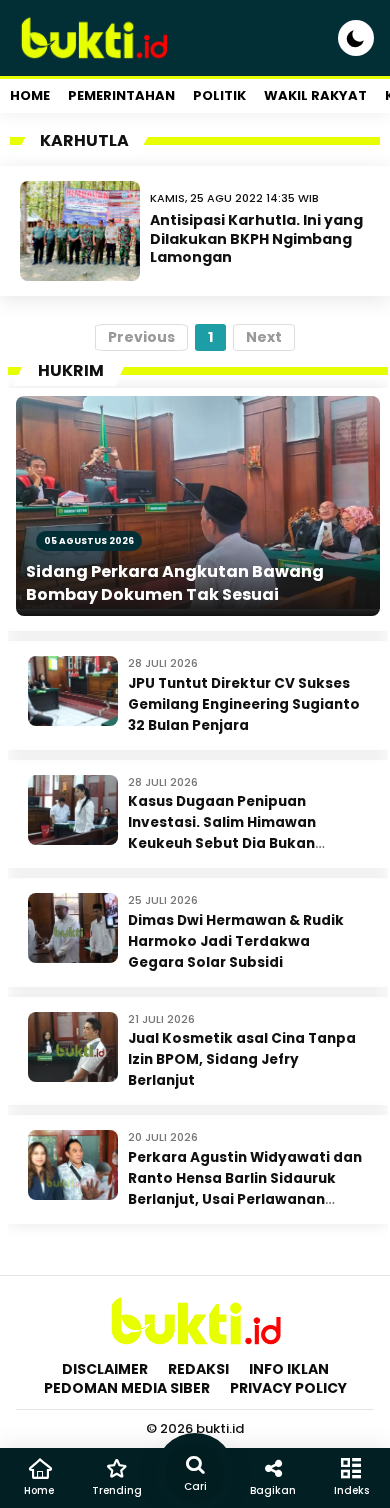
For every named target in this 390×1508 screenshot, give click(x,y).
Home (30, 95)
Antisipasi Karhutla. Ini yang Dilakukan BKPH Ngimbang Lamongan (256, 238)
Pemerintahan (121, 95)
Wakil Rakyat (315, 95)
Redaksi (198, 1369)
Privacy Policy (288, 1388)
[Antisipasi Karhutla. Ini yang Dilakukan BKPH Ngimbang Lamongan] (80, 231)
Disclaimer (105, 1369)
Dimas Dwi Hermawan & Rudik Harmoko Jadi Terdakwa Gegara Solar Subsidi (236, 941)
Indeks (351, 1490)
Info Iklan (289, 1369)
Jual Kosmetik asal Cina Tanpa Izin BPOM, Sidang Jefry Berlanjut (242, 1059)
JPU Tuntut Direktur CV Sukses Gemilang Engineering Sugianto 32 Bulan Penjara (244, 704)
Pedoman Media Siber (127, 1388)
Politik (219, 95)
